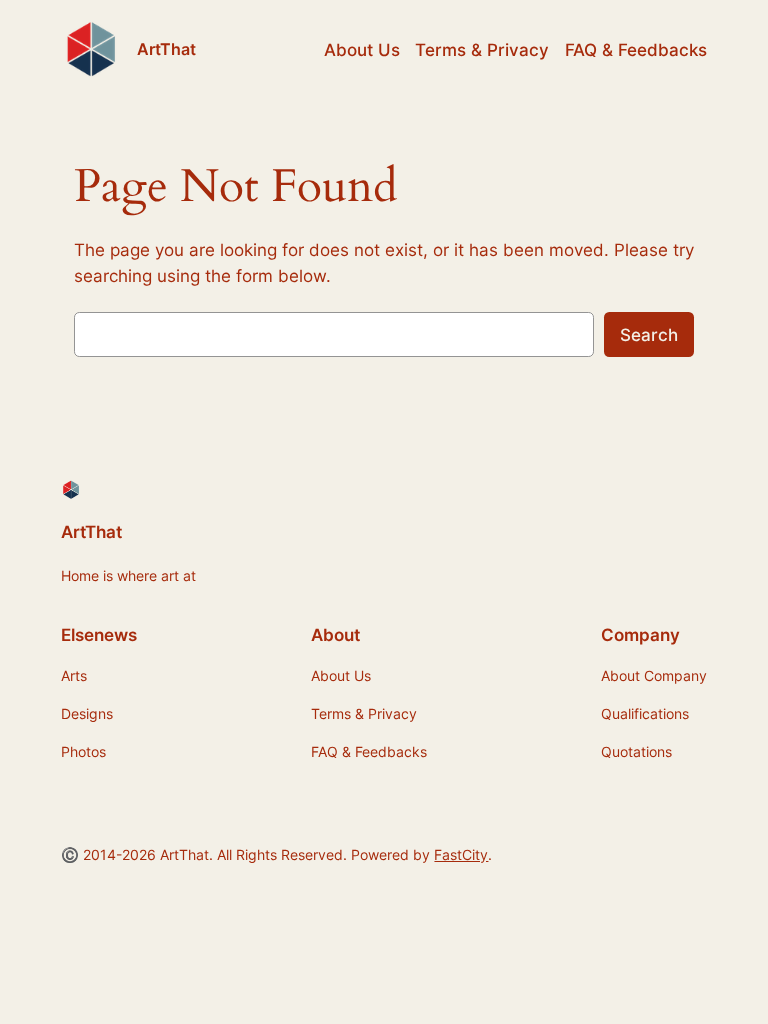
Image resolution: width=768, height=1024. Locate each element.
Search (649, 335)
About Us (362, 50)
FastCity (461, 854)
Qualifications (645, 713)
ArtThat (166, 49)
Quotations (636, 751)
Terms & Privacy (482, 50)
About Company (654, 675)
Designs (87, 713)
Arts (74, 675)
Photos (83, 751)
